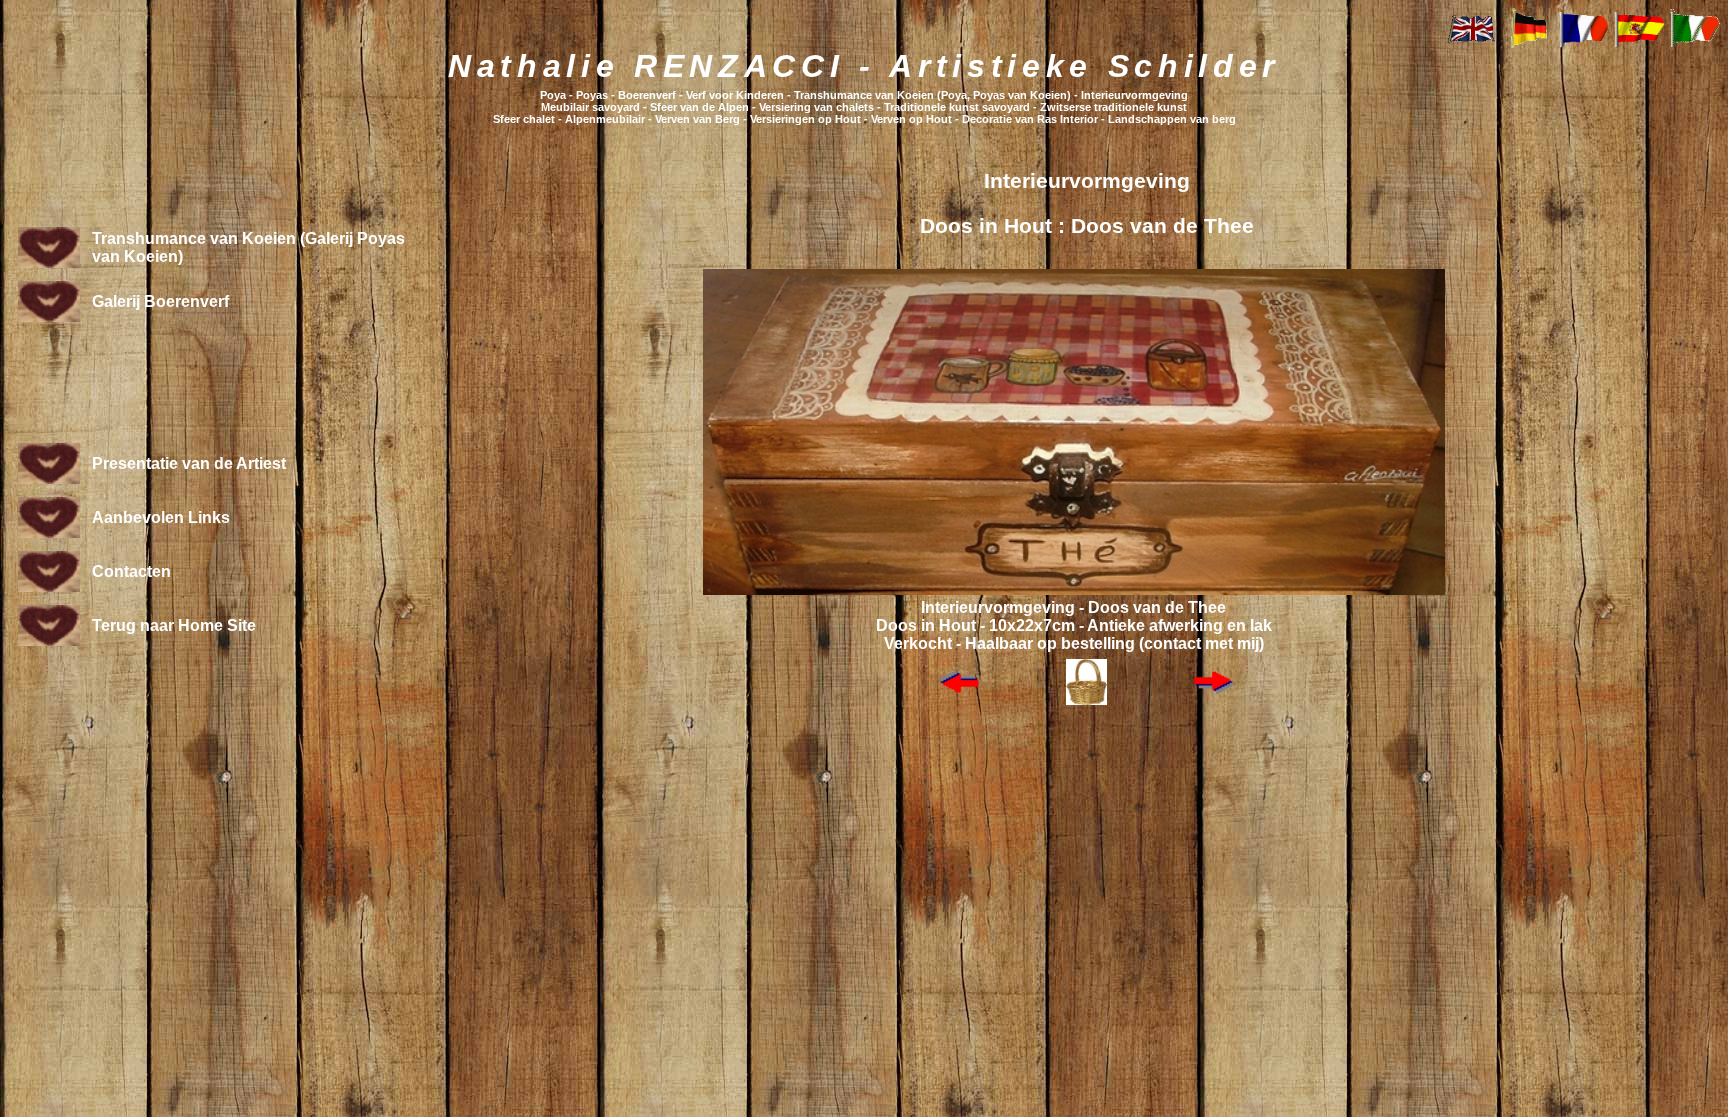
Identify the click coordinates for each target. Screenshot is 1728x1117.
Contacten (131, 571)
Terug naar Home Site (174, 625)
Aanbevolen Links (161, 517)
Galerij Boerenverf (160, 301)
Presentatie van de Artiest (189, 463)
